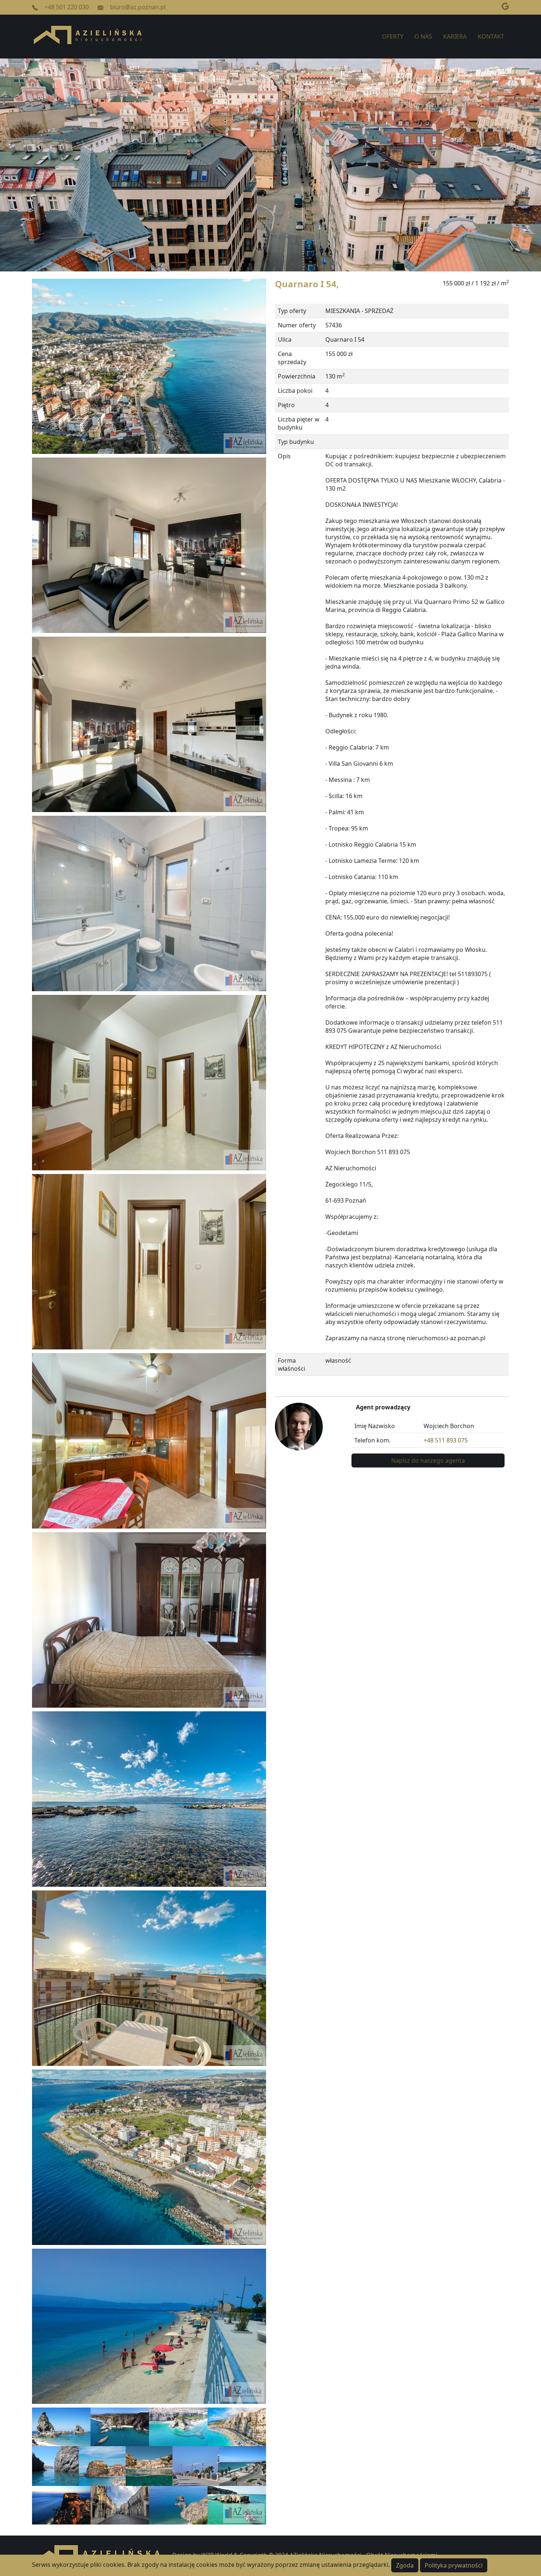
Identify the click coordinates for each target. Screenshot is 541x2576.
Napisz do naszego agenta (428, 1460)
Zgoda (405, 2565)
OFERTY (393, 36)
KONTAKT (491, 36)
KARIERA (455, 36)
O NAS (423, 36)
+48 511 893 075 (446, 1440)
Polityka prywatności (454, 2565)
